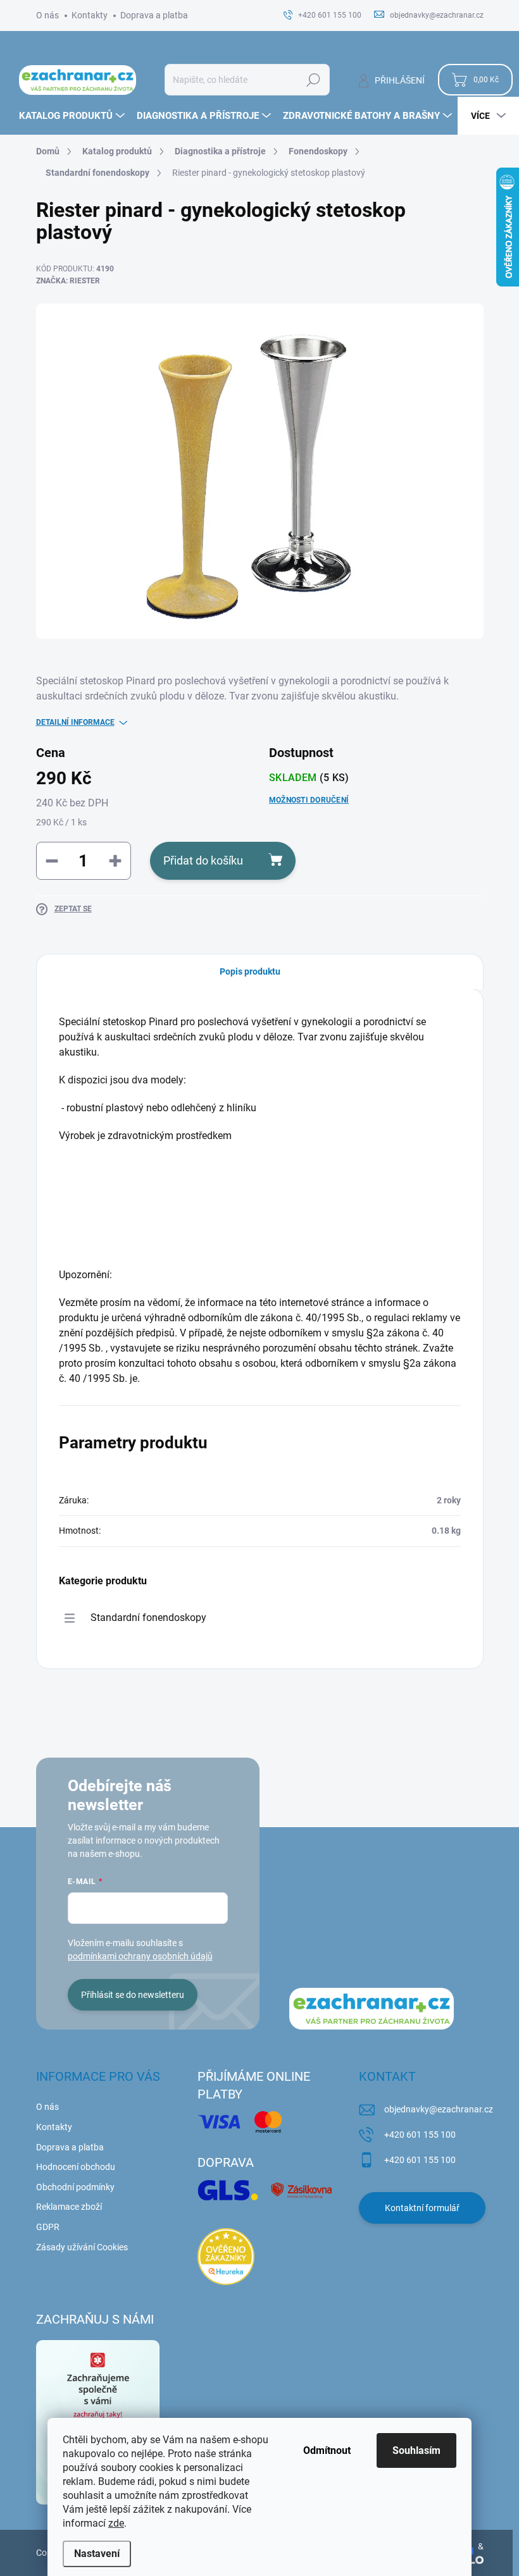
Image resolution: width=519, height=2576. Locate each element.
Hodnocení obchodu (76, 2167)
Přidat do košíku (203, 860)
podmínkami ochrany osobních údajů (140, 1956)
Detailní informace (75, 722)
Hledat (313, 80)
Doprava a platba (154, 15)
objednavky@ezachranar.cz (439, 2109)
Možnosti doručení (309, 800)
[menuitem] (73, 116)
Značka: (68, 281)
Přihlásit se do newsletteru (133, 1995)
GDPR (48, 2227)
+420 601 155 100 (420, 2135)
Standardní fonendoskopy (148, 1618)
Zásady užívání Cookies (82, 2247)
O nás (47, 15)
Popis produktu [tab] (250, 971)
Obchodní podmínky (75, 2187)
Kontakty (90, 15)
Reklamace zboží (69, 2207)
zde (116, 2523)
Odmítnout (327, 2450)
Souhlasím (416, 2450)
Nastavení (97, 2554)
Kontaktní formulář (422, 2208)
